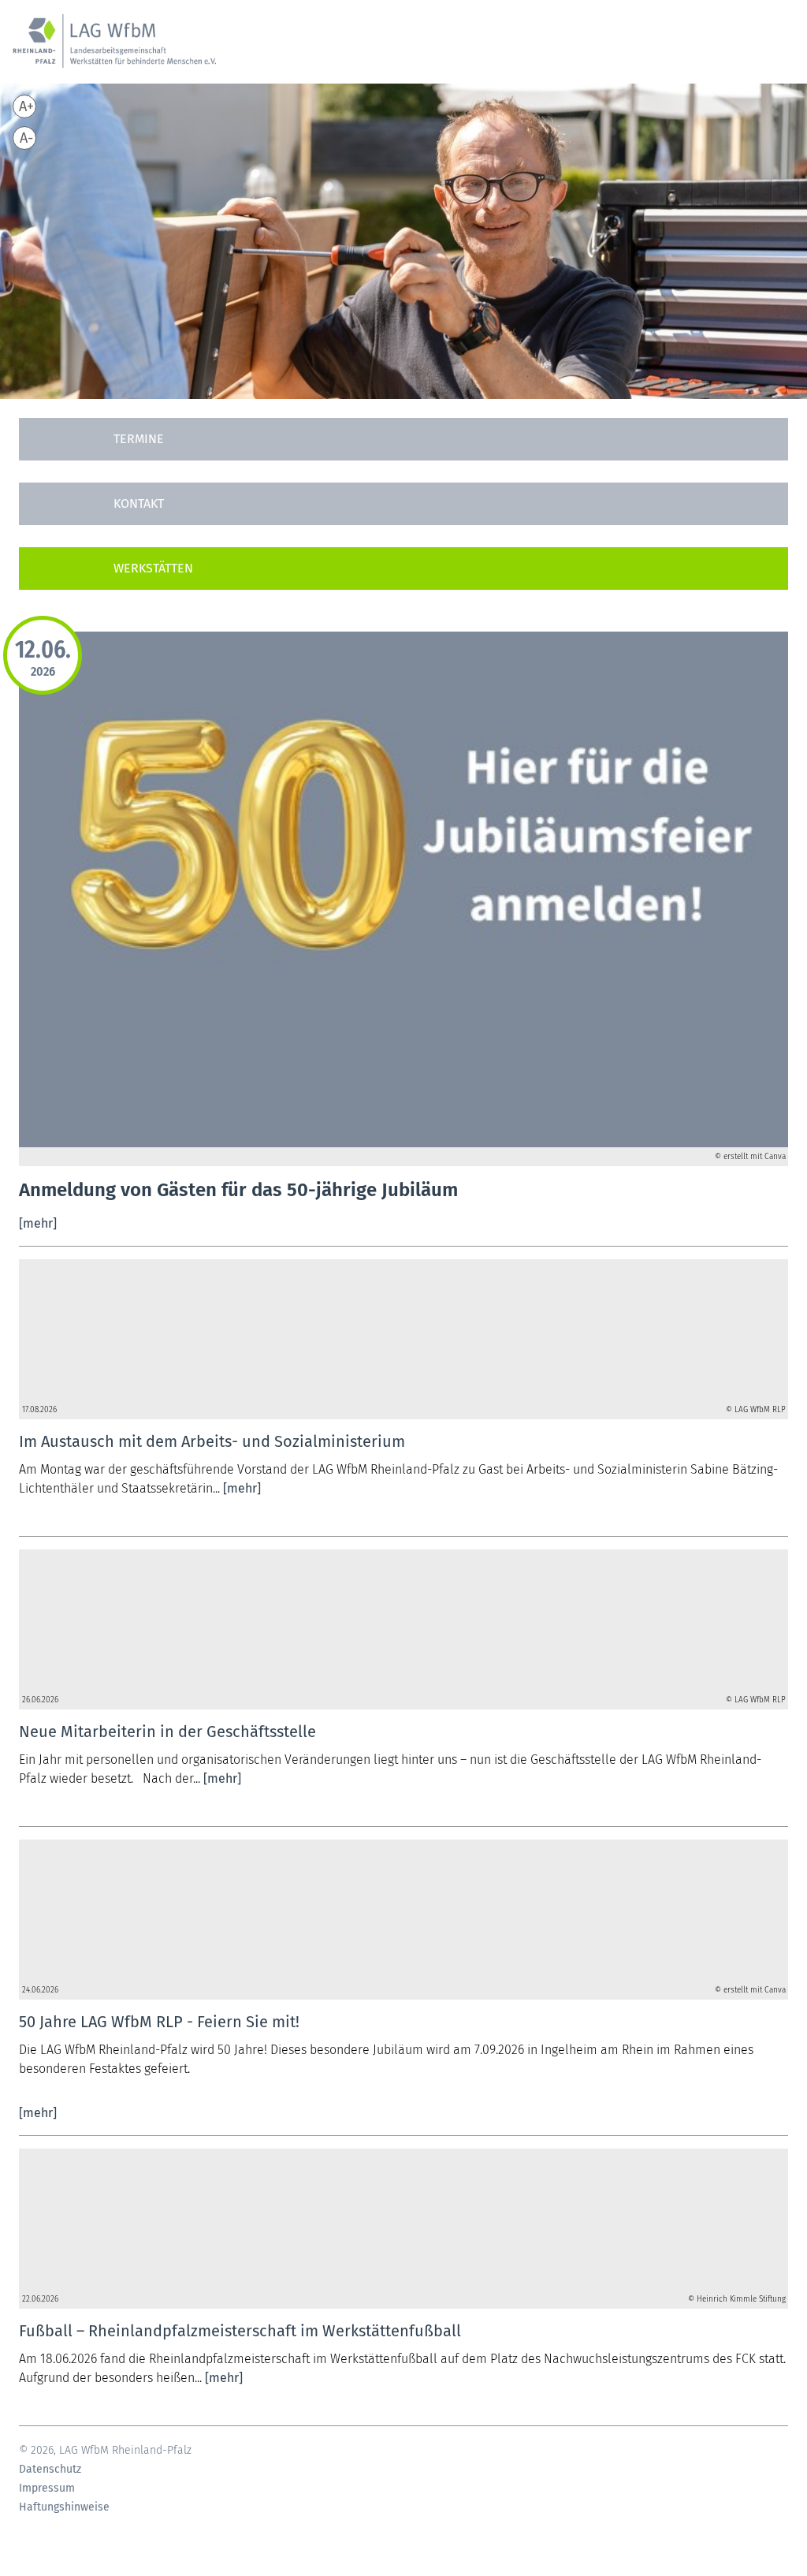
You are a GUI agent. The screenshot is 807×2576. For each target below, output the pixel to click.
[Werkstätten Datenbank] (403, 569)
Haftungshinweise (64, 2507)
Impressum (47, 2488)
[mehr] (38, 1223)
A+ (26, 106)
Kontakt (139, 503)
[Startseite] (114, 50)
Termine (139, 439)
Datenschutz (50, 2470)
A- (26, 138)
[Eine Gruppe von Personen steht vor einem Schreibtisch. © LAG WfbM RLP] (403, 1330)
